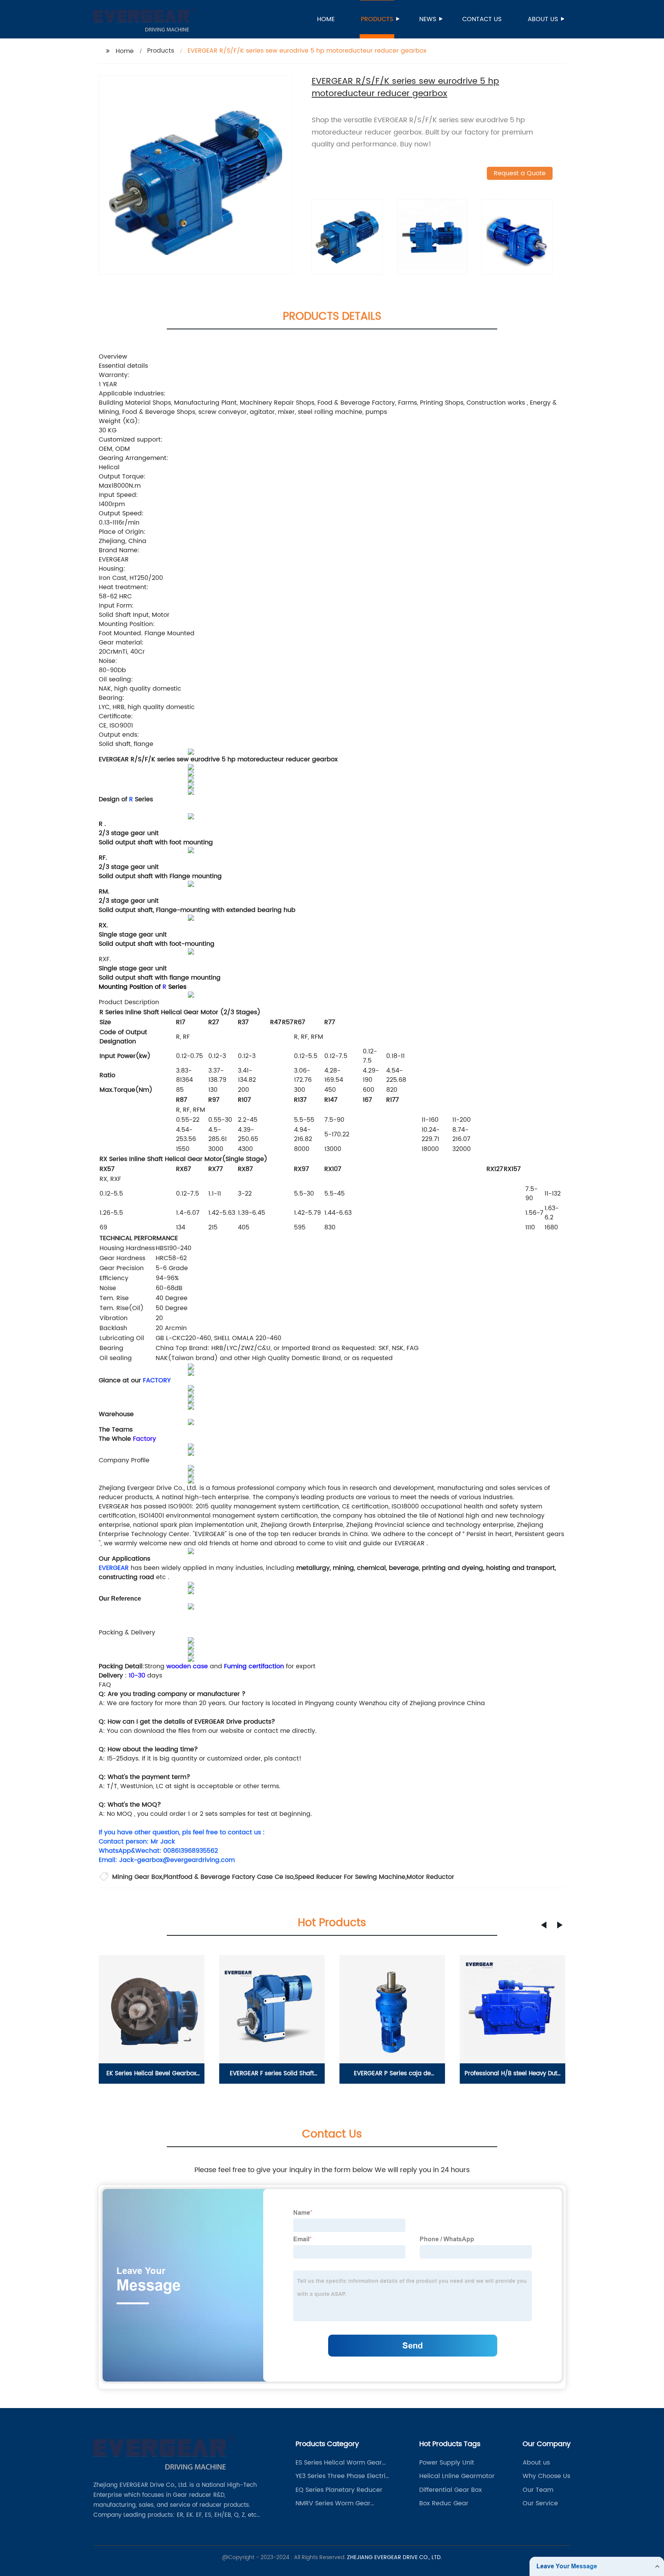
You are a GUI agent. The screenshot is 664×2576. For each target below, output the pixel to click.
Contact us (482, 19)
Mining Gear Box (137, 1877)
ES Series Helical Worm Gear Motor (339, 2463)
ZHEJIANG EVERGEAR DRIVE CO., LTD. (394, 2557)
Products (377, 19)
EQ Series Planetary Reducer (339, 2490)
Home (326, 19)
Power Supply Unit (447, 2463)
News (428, 19)
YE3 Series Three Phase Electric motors (342, 2476)
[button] (544, 1925)
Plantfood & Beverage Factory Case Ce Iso (228, 1877)
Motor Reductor (430, 1877)
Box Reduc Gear (444, 2503)
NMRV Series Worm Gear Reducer (333, 2503)
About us (543, 19)
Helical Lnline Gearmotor (457, 2476)
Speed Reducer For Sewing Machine (350, 1877)
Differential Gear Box (451, 2490)
